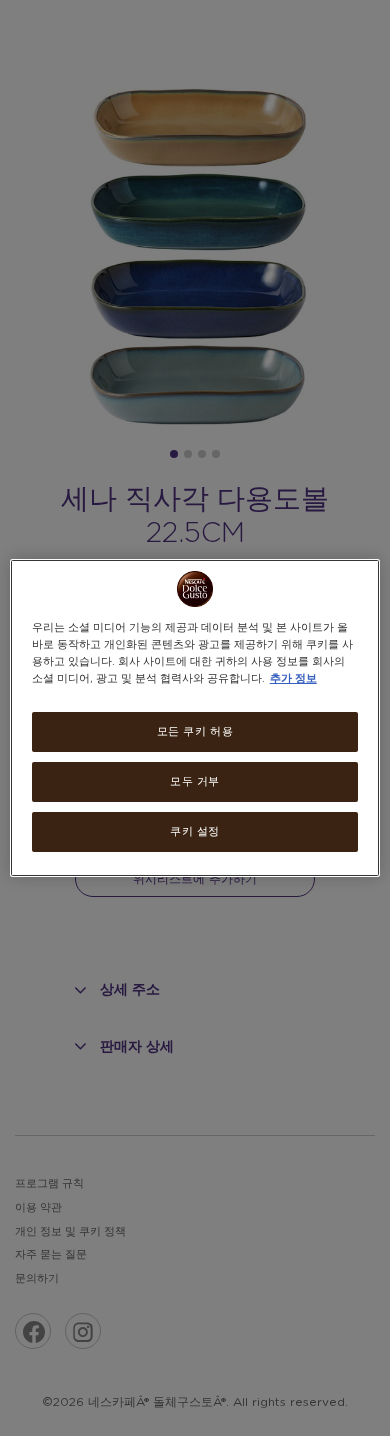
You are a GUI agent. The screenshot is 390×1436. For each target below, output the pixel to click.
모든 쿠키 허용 (195, 731)
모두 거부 (195, 781)
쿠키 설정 (195, 831)
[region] (195, 718)
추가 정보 (293, 678)
